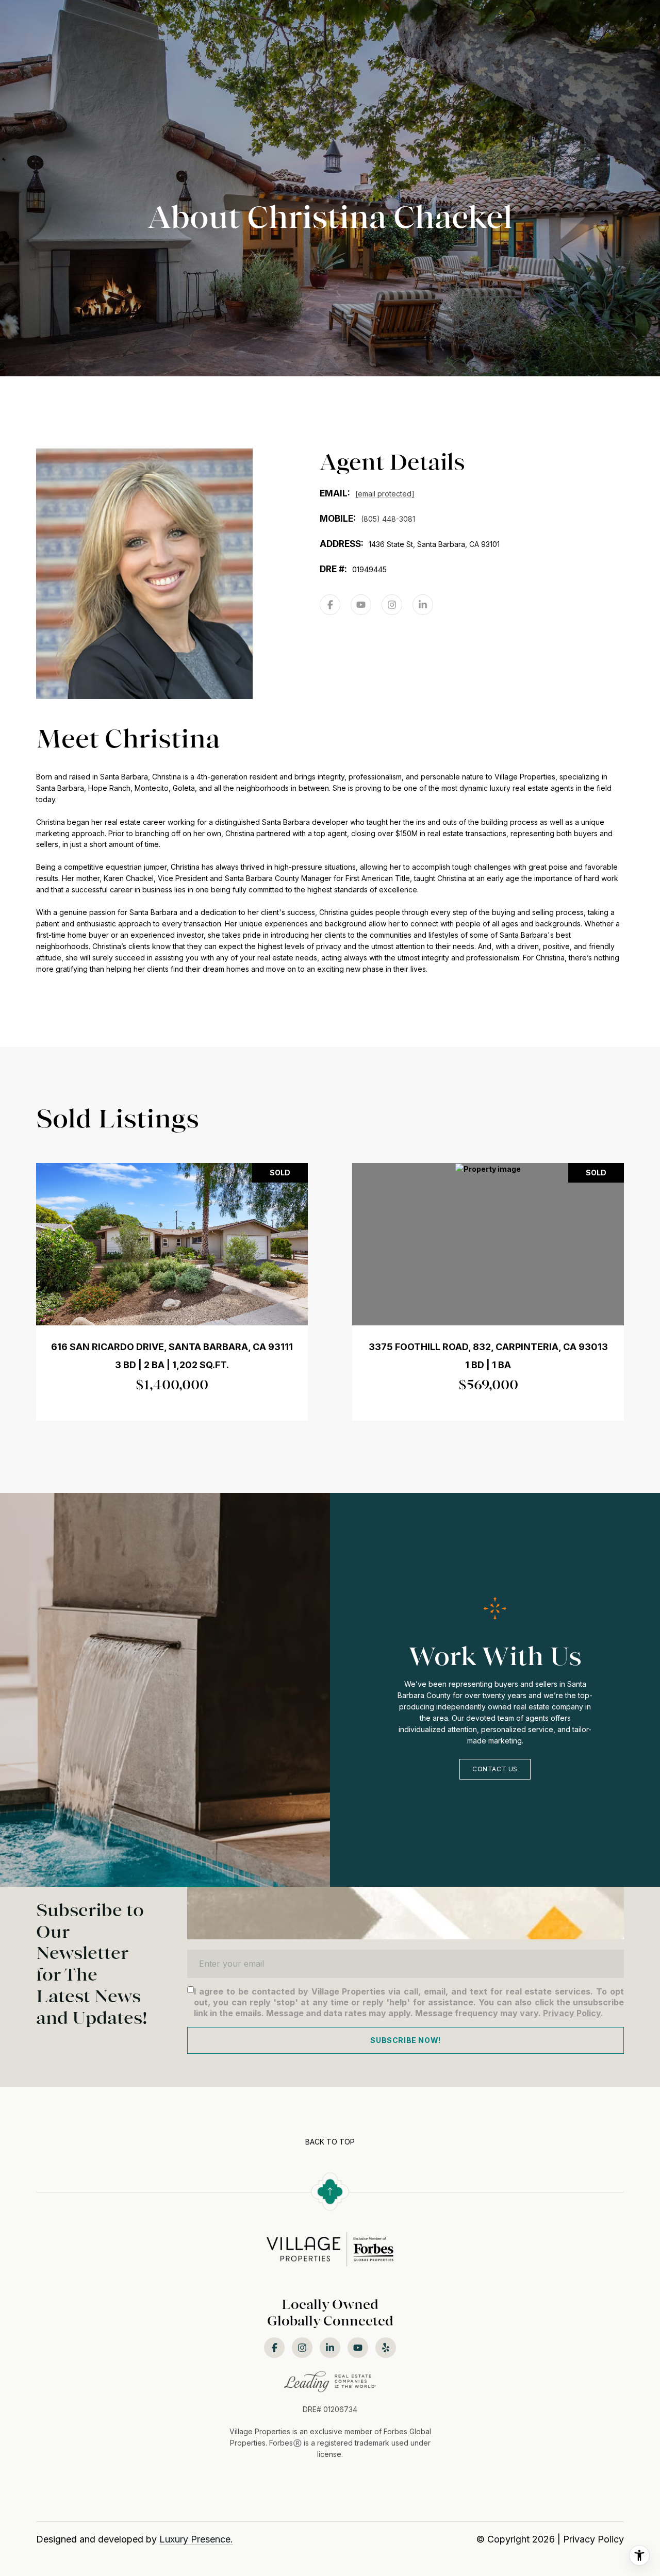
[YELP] (386, 2348)
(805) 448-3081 (388, 519)
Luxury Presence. (196, 2539)
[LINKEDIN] (423, 605)
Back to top (330, 2142)
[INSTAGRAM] (392, 605)
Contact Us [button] (495, 1769)
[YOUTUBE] (361, 605)
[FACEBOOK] (330, 605)
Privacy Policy (572, 2013)
